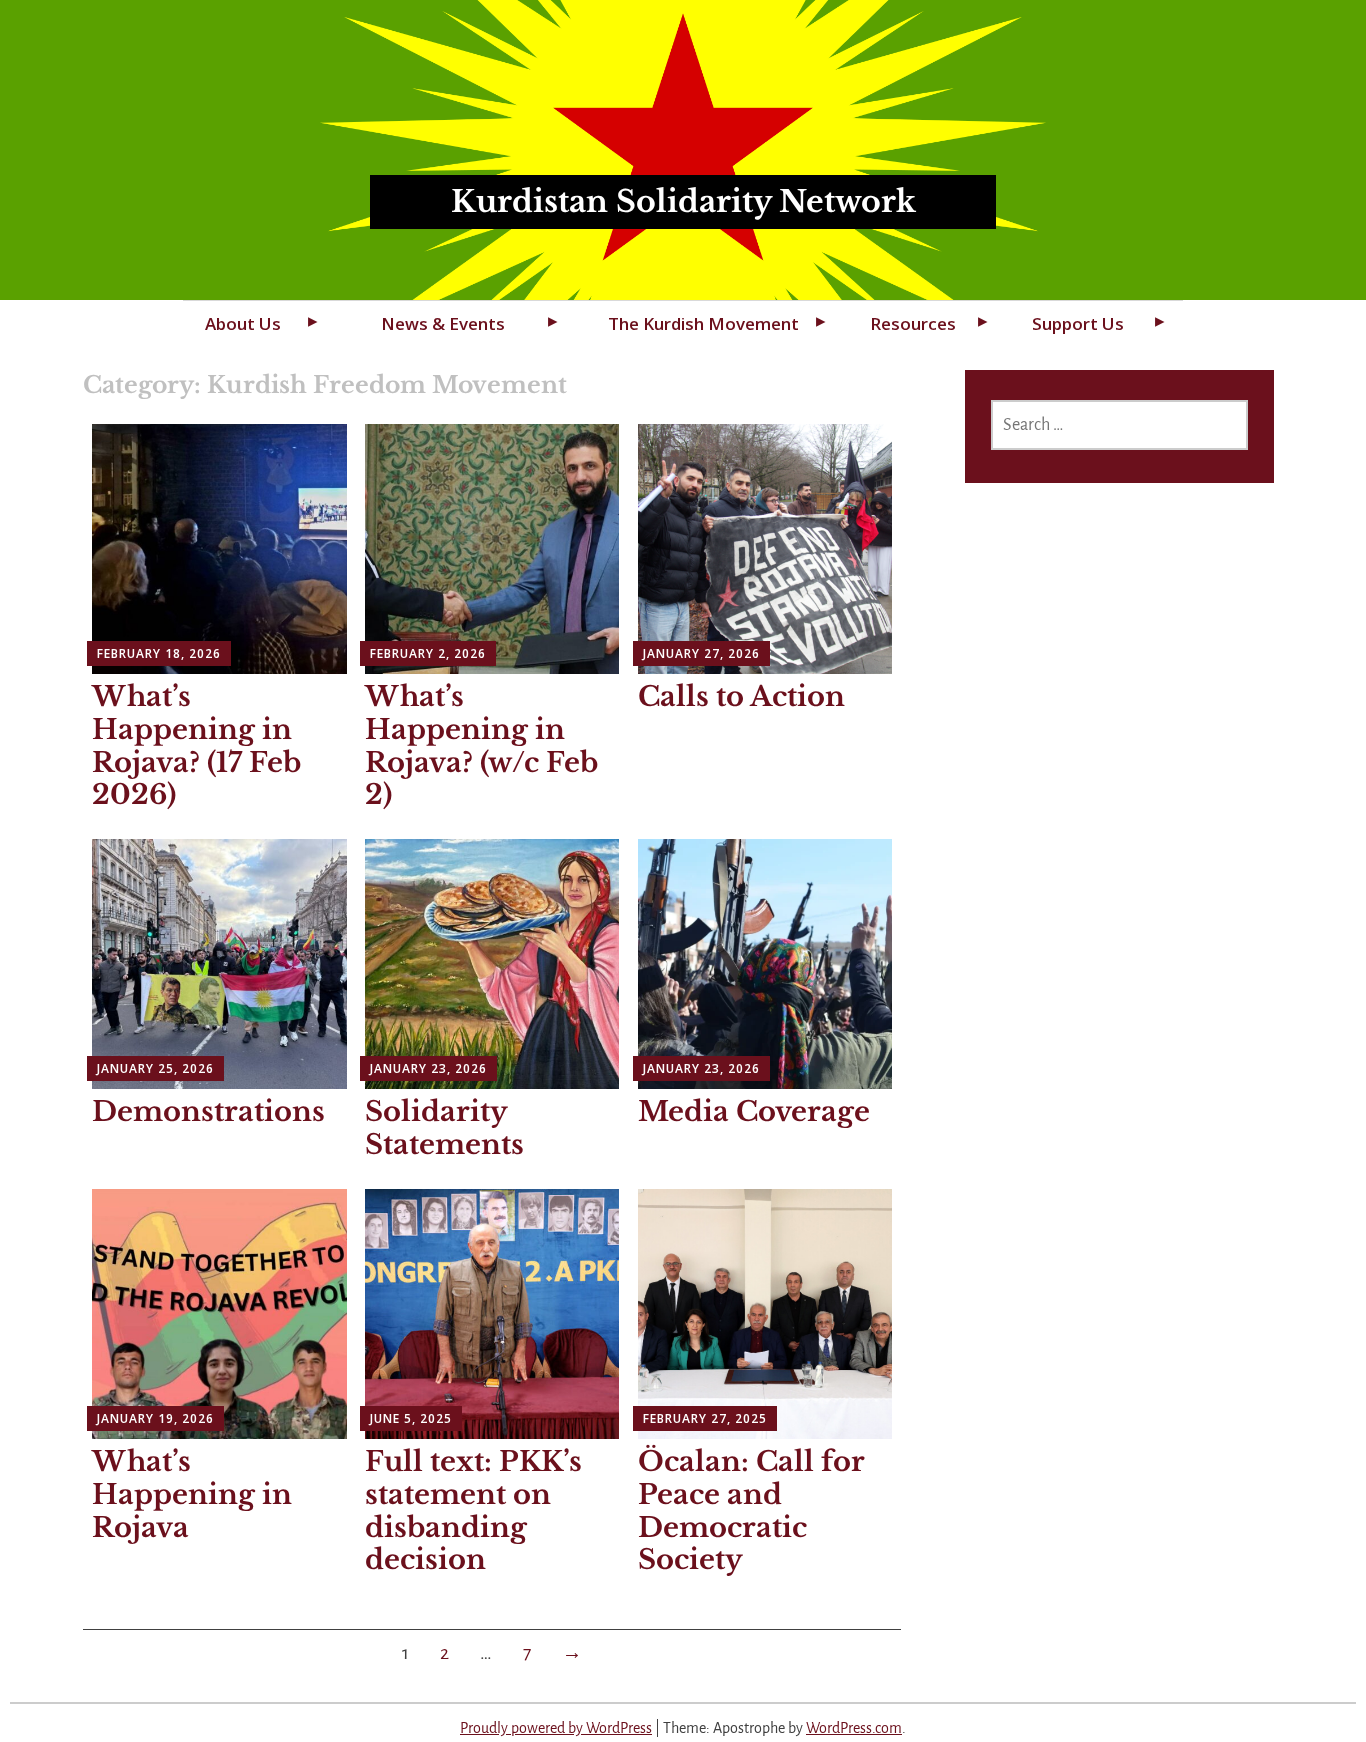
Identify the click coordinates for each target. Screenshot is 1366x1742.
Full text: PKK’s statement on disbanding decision (473, 1510)
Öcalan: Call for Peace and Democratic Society (751, 1510)
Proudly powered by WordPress (556, 1728)
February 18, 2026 (159, 653)
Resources (913, 323)
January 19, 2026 (155, 1418)
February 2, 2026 (428, 653)
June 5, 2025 (411, 1418)
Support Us (1078, 323)
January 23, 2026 (428, 1068)
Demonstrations (208, 1111)
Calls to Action (741, 696)
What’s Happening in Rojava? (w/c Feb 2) (481, 745)
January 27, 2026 (701, 653)
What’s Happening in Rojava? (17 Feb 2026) (196, 745)
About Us (243, 323)
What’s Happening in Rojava (192, 1494)
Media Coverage (754, 1111)
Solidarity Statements (444, 1128)
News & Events (443, 323)
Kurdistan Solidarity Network (683, 201)
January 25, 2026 (155, 1068)
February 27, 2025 (705, 1418)
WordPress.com (854, 1728)
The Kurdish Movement (703, 323)
